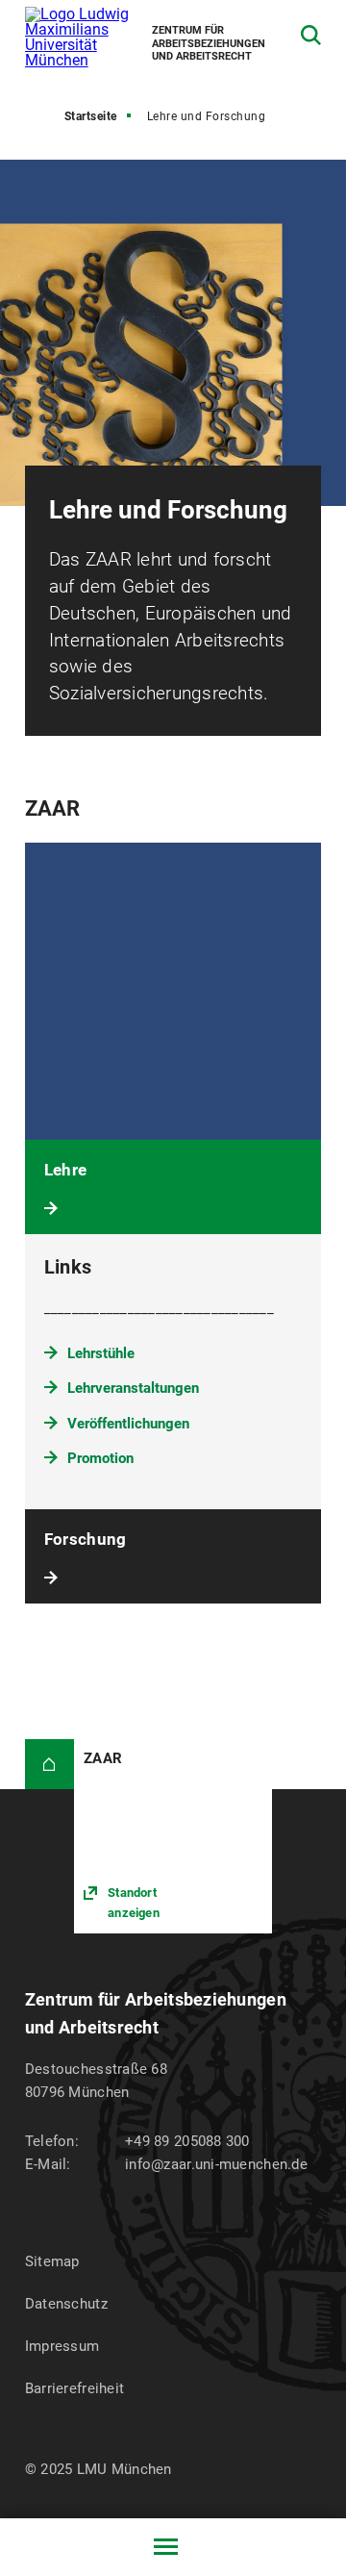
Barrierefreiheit (74, 2388)
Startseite (91, 116)
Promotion (100, 1458)
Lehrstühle (101, 1353)
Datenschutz (66, 2304)
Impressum (62, 2346)
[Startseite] (49, 1764)
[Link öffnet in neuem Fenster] (173, 1836)
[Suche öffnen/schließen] (311, 35)
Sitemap (52, 2261)
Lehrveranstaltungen (133, 1388)
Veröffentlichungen (128, 1424)
